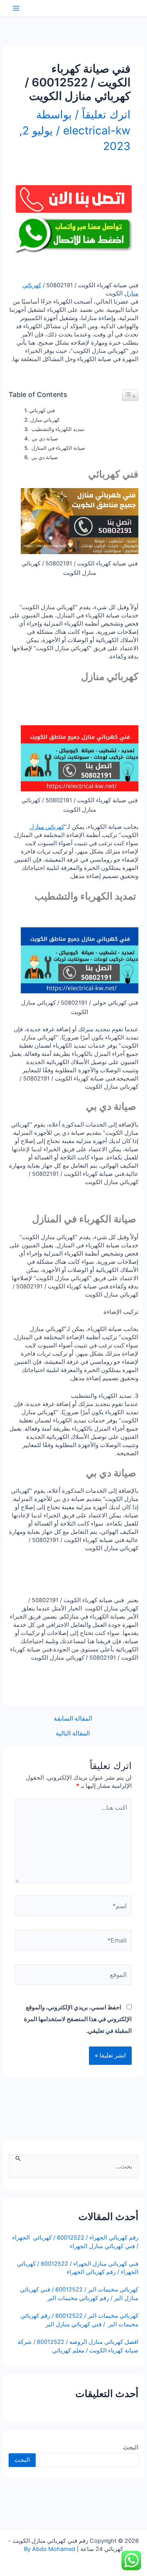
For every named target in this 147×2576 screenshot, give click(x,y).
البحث (131, 2447)
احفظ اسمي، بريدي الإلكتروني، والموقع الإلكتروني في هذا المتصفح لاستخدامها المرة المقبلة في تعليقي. (78, 2019)
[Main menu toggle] (16, 8)
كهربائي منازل (45, 420)
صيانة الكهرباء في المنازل (58, 448)
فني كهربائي (42, 410)
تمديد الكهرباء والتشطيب (57, 429)
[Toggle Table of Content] (130, 395)
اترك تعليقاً (106, 114)
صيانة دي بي (44, 438)
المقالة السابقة (73, 1719)
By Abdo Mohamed (50, 2549)
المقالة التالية (73, 1733)
